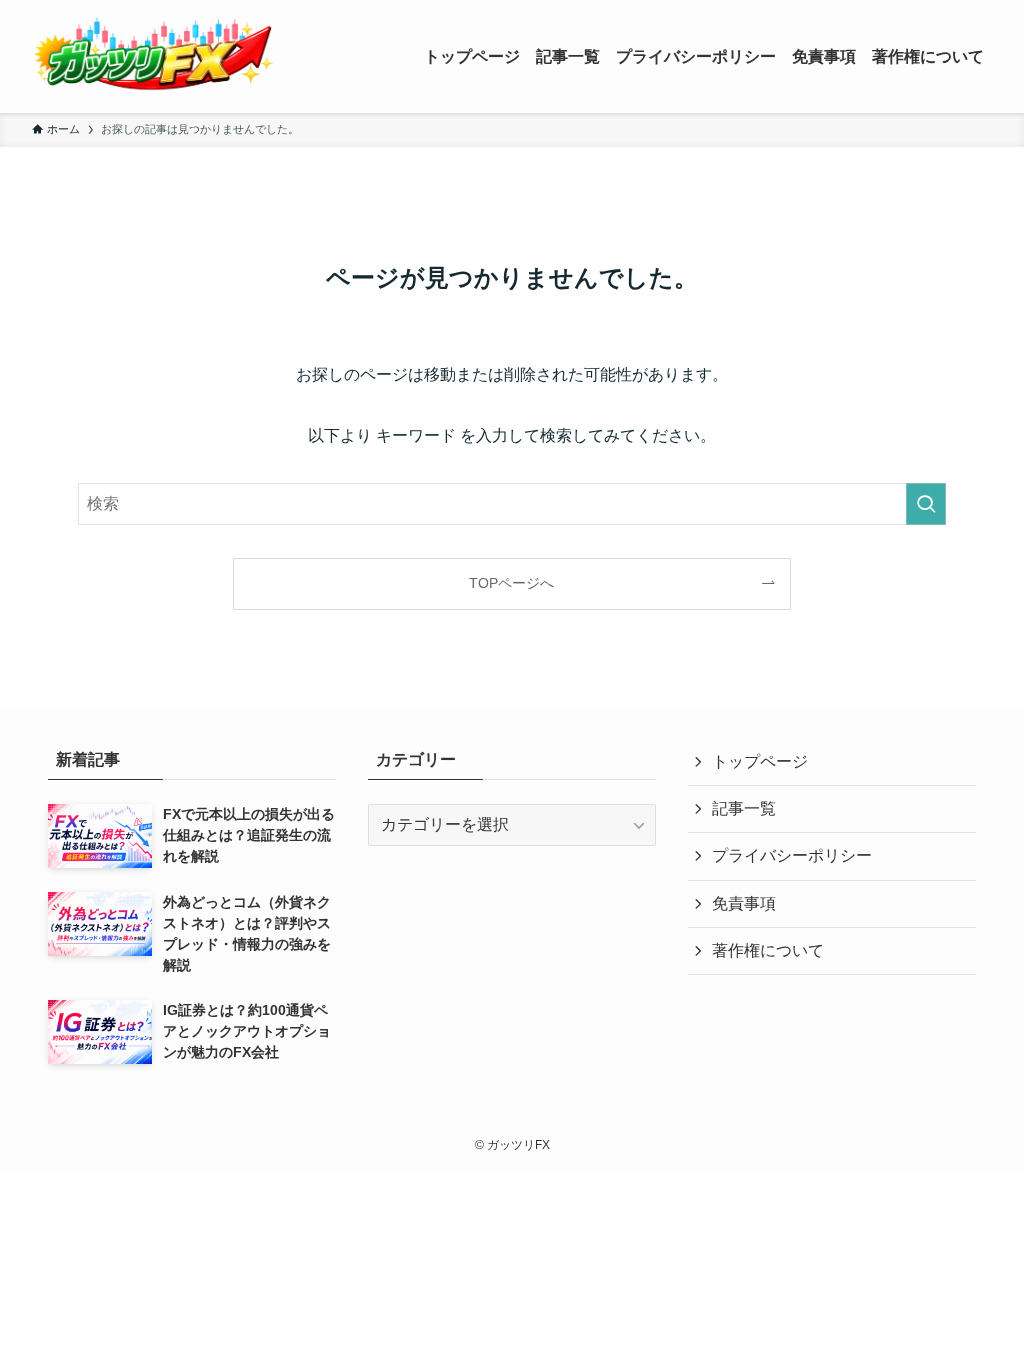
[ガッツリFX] (153, 56)
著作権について (768, 950)
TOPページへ (511, 583)
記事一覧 (744, 808)
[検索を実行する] (926, 504)
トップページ (760, 761)
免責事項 (744, 903)
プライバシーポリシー (792, 855)
